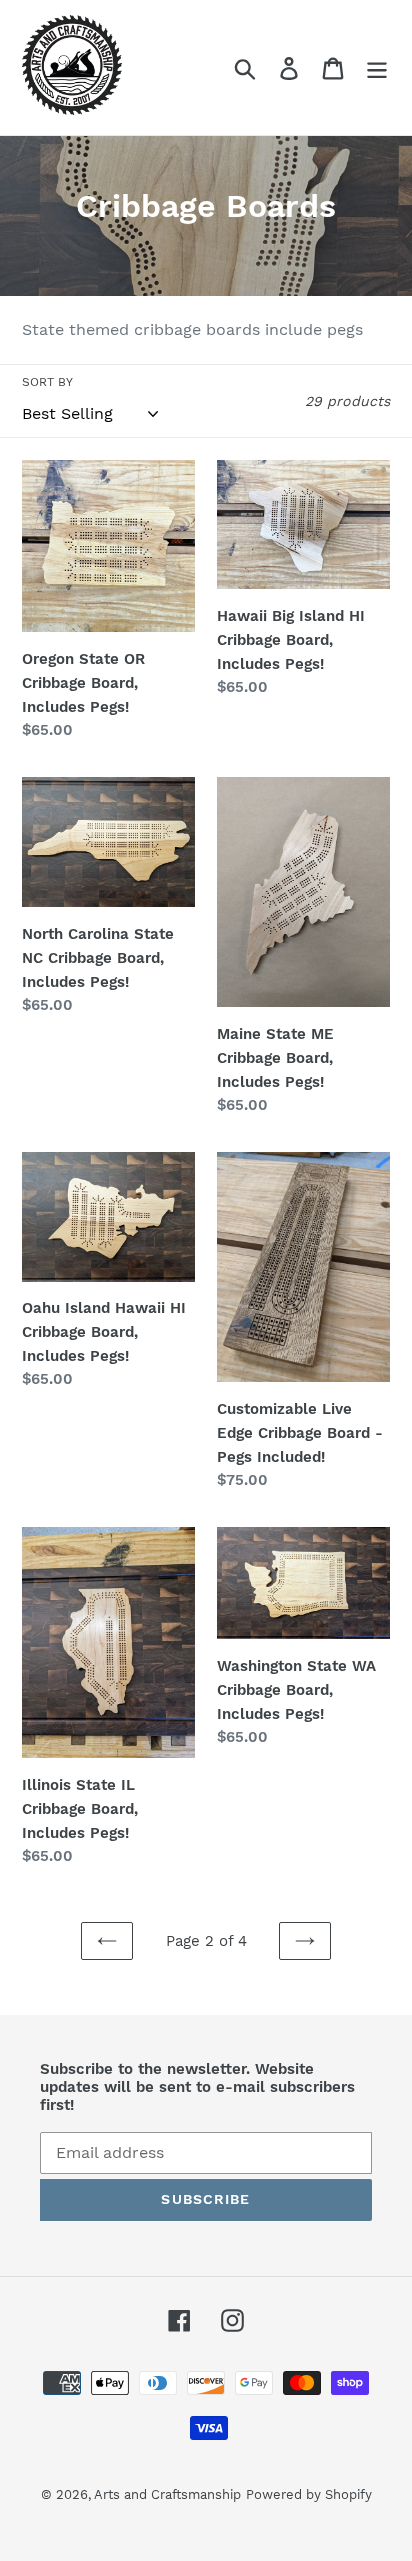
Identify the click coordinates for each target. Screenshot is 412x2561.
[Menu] (377, 67)
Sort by (47, 382)
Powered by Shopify (309, 2494)
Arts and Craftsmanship (167, 2494)
